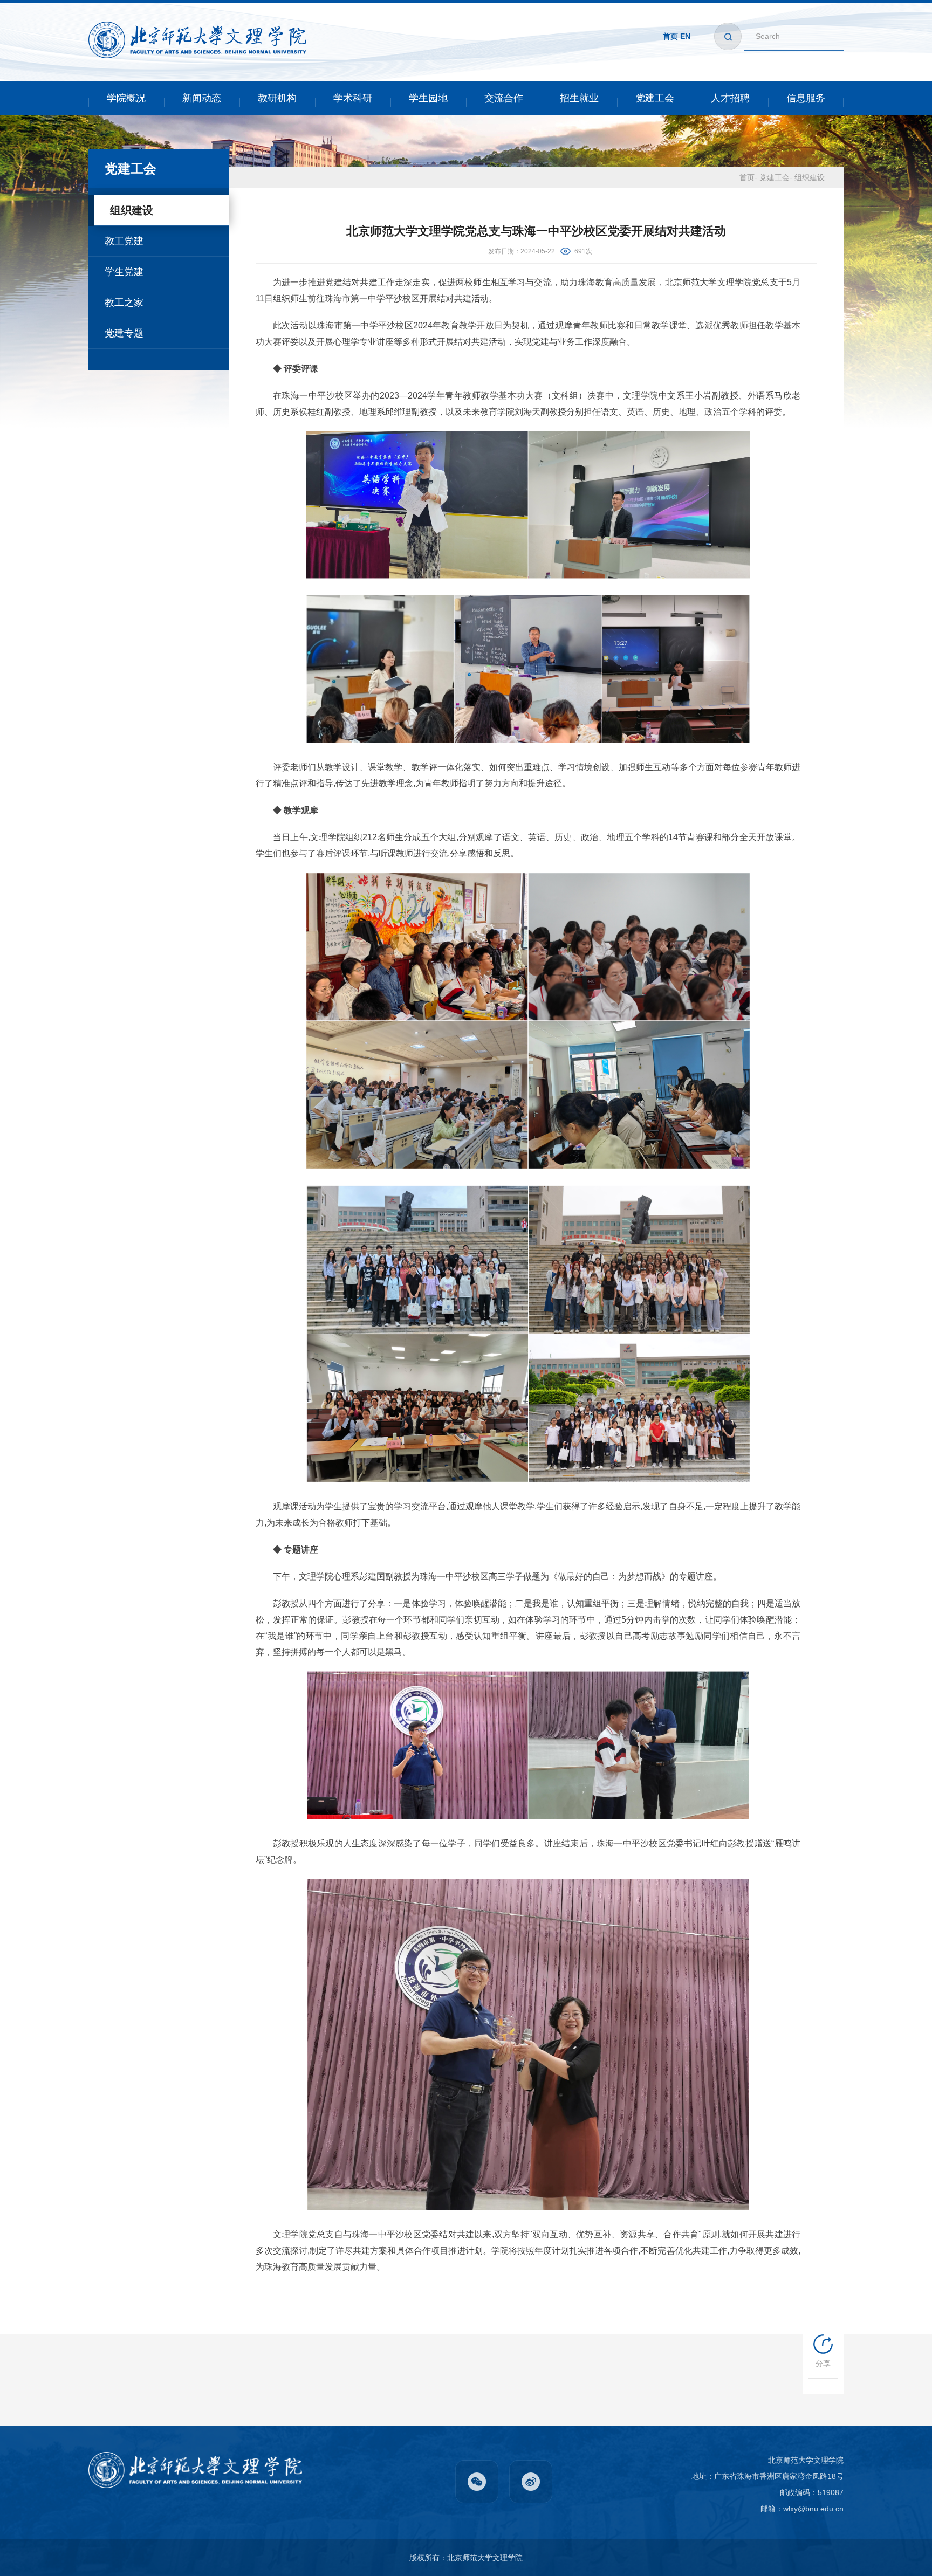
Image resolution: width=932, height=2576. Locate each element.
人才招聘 (730, 98)
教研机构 (277, 98)
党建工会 (655, 98)
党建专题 (124, 333)
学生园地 (428, 98)
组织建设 (132, 210)
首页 (670, 36)
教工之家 (124, 303)
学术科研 (353, 98)
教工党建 (124, 241)
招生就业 (579, 98)
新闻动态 (202, 98)
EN (685, 36)
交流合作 (504, 98)
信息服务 (806, 98)
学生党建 (124, 272)
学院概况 (126, 98)
